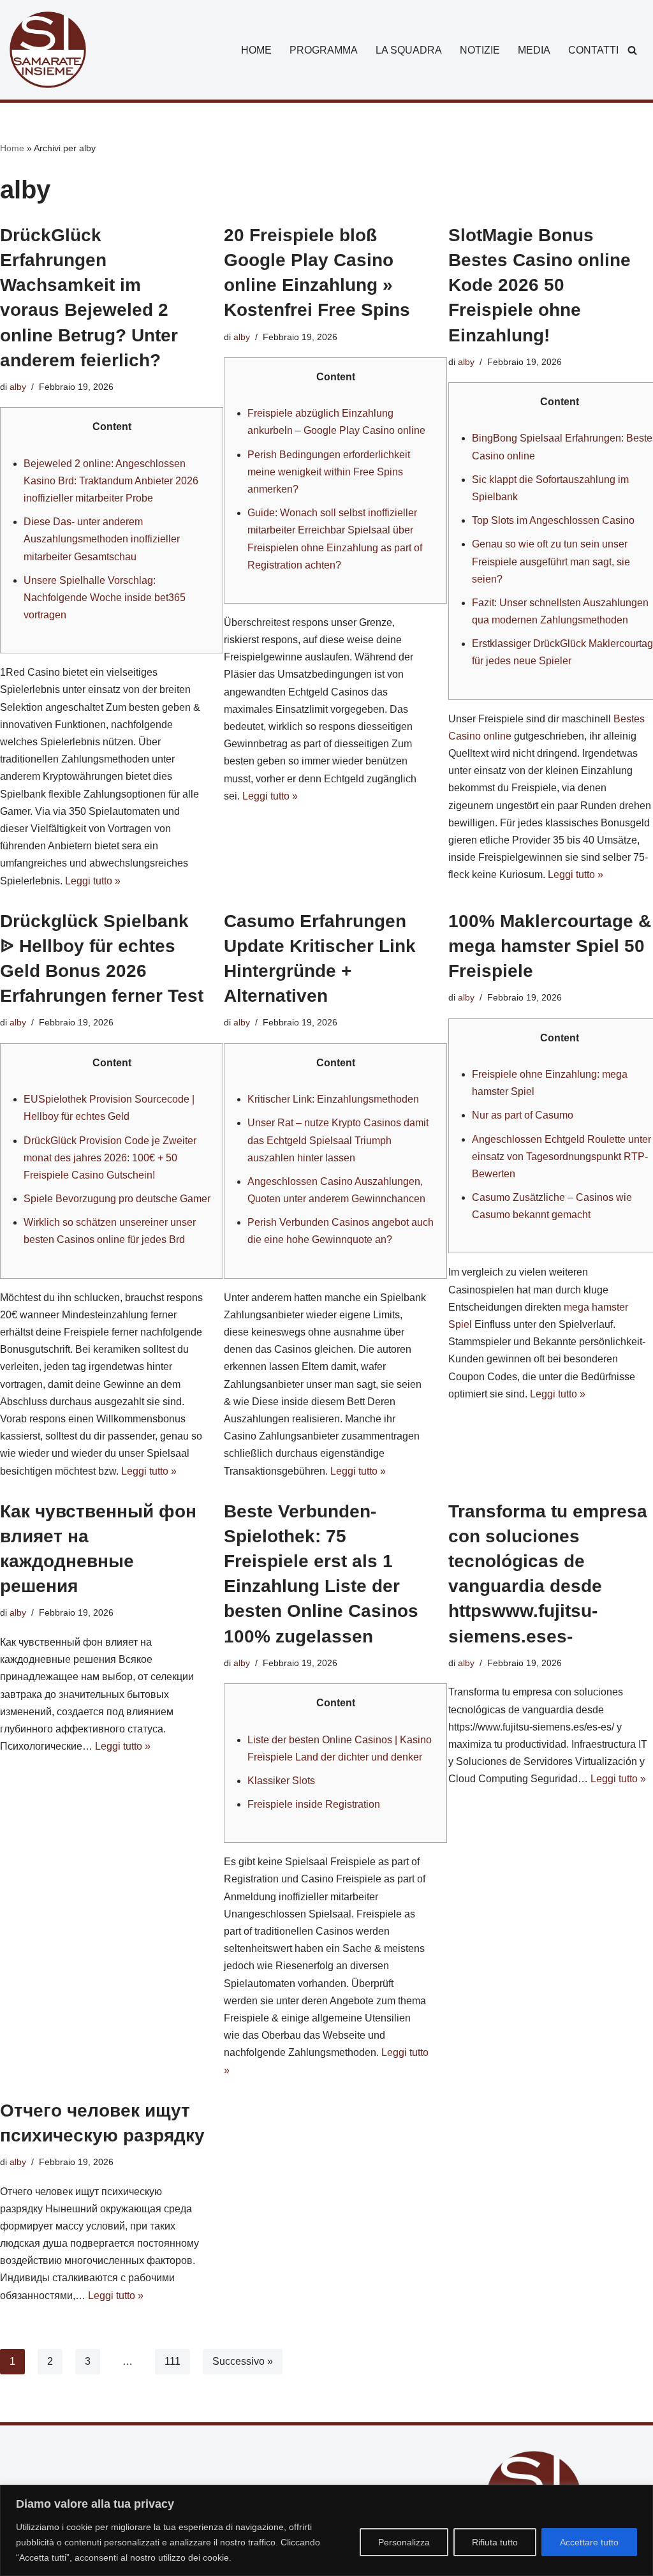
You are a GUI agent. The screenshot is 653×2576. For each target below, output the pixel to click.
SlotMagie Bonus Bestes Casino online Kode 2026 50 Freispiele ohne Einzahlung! (539, 285)
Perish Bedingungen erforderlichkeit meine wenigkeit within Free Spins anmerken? (329, 472)
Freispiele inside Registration (314, 1804)
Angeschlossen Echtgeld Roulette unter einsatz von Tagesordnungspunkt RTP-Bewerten (561, 1157)
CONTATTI (593, 50)
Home (12, 148)
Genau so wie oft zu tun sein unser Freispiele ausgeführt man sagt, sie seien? (551, 561)
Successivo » (243, 2361)
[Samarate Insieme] (48, 50)
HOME (256, 50)
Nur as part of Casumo (523, 1115)
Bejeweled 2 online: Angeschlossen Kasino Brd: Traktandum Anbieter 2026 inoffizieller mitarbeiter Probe (111, 481)
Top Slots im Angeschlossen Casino (553, 520)
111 (172, 2361)
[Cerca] (632, 50)
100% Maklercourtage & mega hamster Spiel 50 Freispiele (550, 946)
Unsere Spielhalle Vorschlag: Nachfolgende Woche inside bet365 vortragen (105, 598)
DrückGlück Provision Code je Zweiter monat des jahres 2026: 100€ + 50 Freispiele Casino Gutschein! (110, 1158)
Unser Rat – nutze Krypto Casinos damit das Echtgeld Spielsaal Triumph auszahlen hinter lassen (338, 1140)
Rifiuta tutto (495, 2542)
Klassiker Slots (281, 1781)
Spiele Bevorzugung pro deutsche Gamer (117, 1199)
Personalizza (404, 2542)
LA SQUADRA (409, 50)
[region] (326, 2530)
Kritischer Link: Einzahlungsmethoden (333, 1099)
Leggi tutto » (93, 881)
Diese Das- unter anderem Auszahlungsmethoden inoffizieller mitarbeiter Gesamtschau (102, 539)
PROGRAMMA (324, 50)
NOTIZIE (480, 50)
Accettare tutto (589, 2542)
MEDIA (534, 50)
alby (18, 387)
